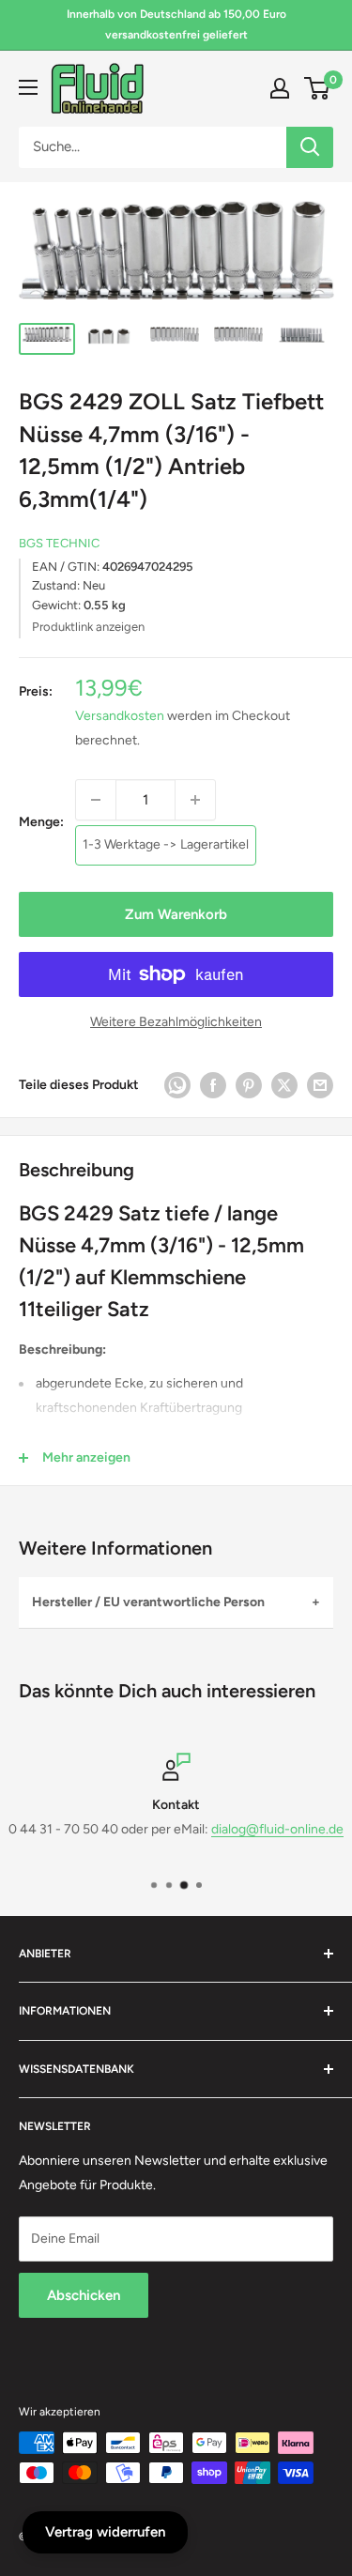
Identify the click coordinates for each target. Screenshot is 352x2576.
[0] (318, 88)
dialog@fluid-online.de (277, 1829)
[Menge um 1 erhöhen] (195, 800)
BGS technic (59, 543)
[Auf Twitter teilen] (284, 1085)
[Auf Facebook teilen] (213, 1085)
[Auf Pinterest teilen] (249, 1085)
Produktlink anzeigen (88, 627)
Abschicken (84, 2295)
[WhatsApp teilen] (177, 1085)
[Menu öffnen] (28, 87)
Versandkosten (120, 716)
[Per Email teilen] (320, 1085)
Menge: (41, 822)
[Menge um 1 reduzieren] (96, 800)
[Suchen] (310, 147)
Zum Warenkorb (176, 914)
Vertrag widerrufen (105, 2532)
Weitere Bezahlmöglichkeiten (176, 1022)
